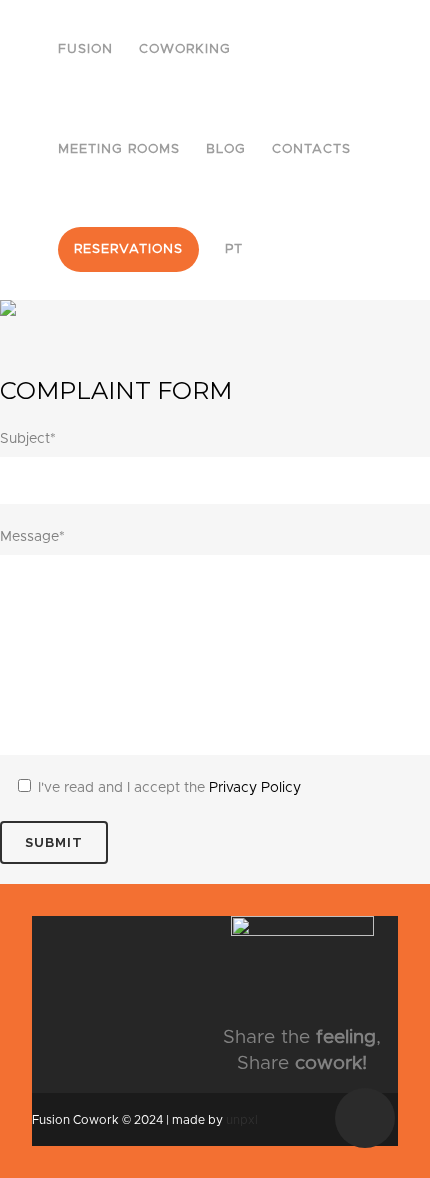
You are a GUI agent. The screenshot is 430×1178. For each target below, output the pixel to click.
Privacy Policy (255, 788)
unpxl (242, 1120)
